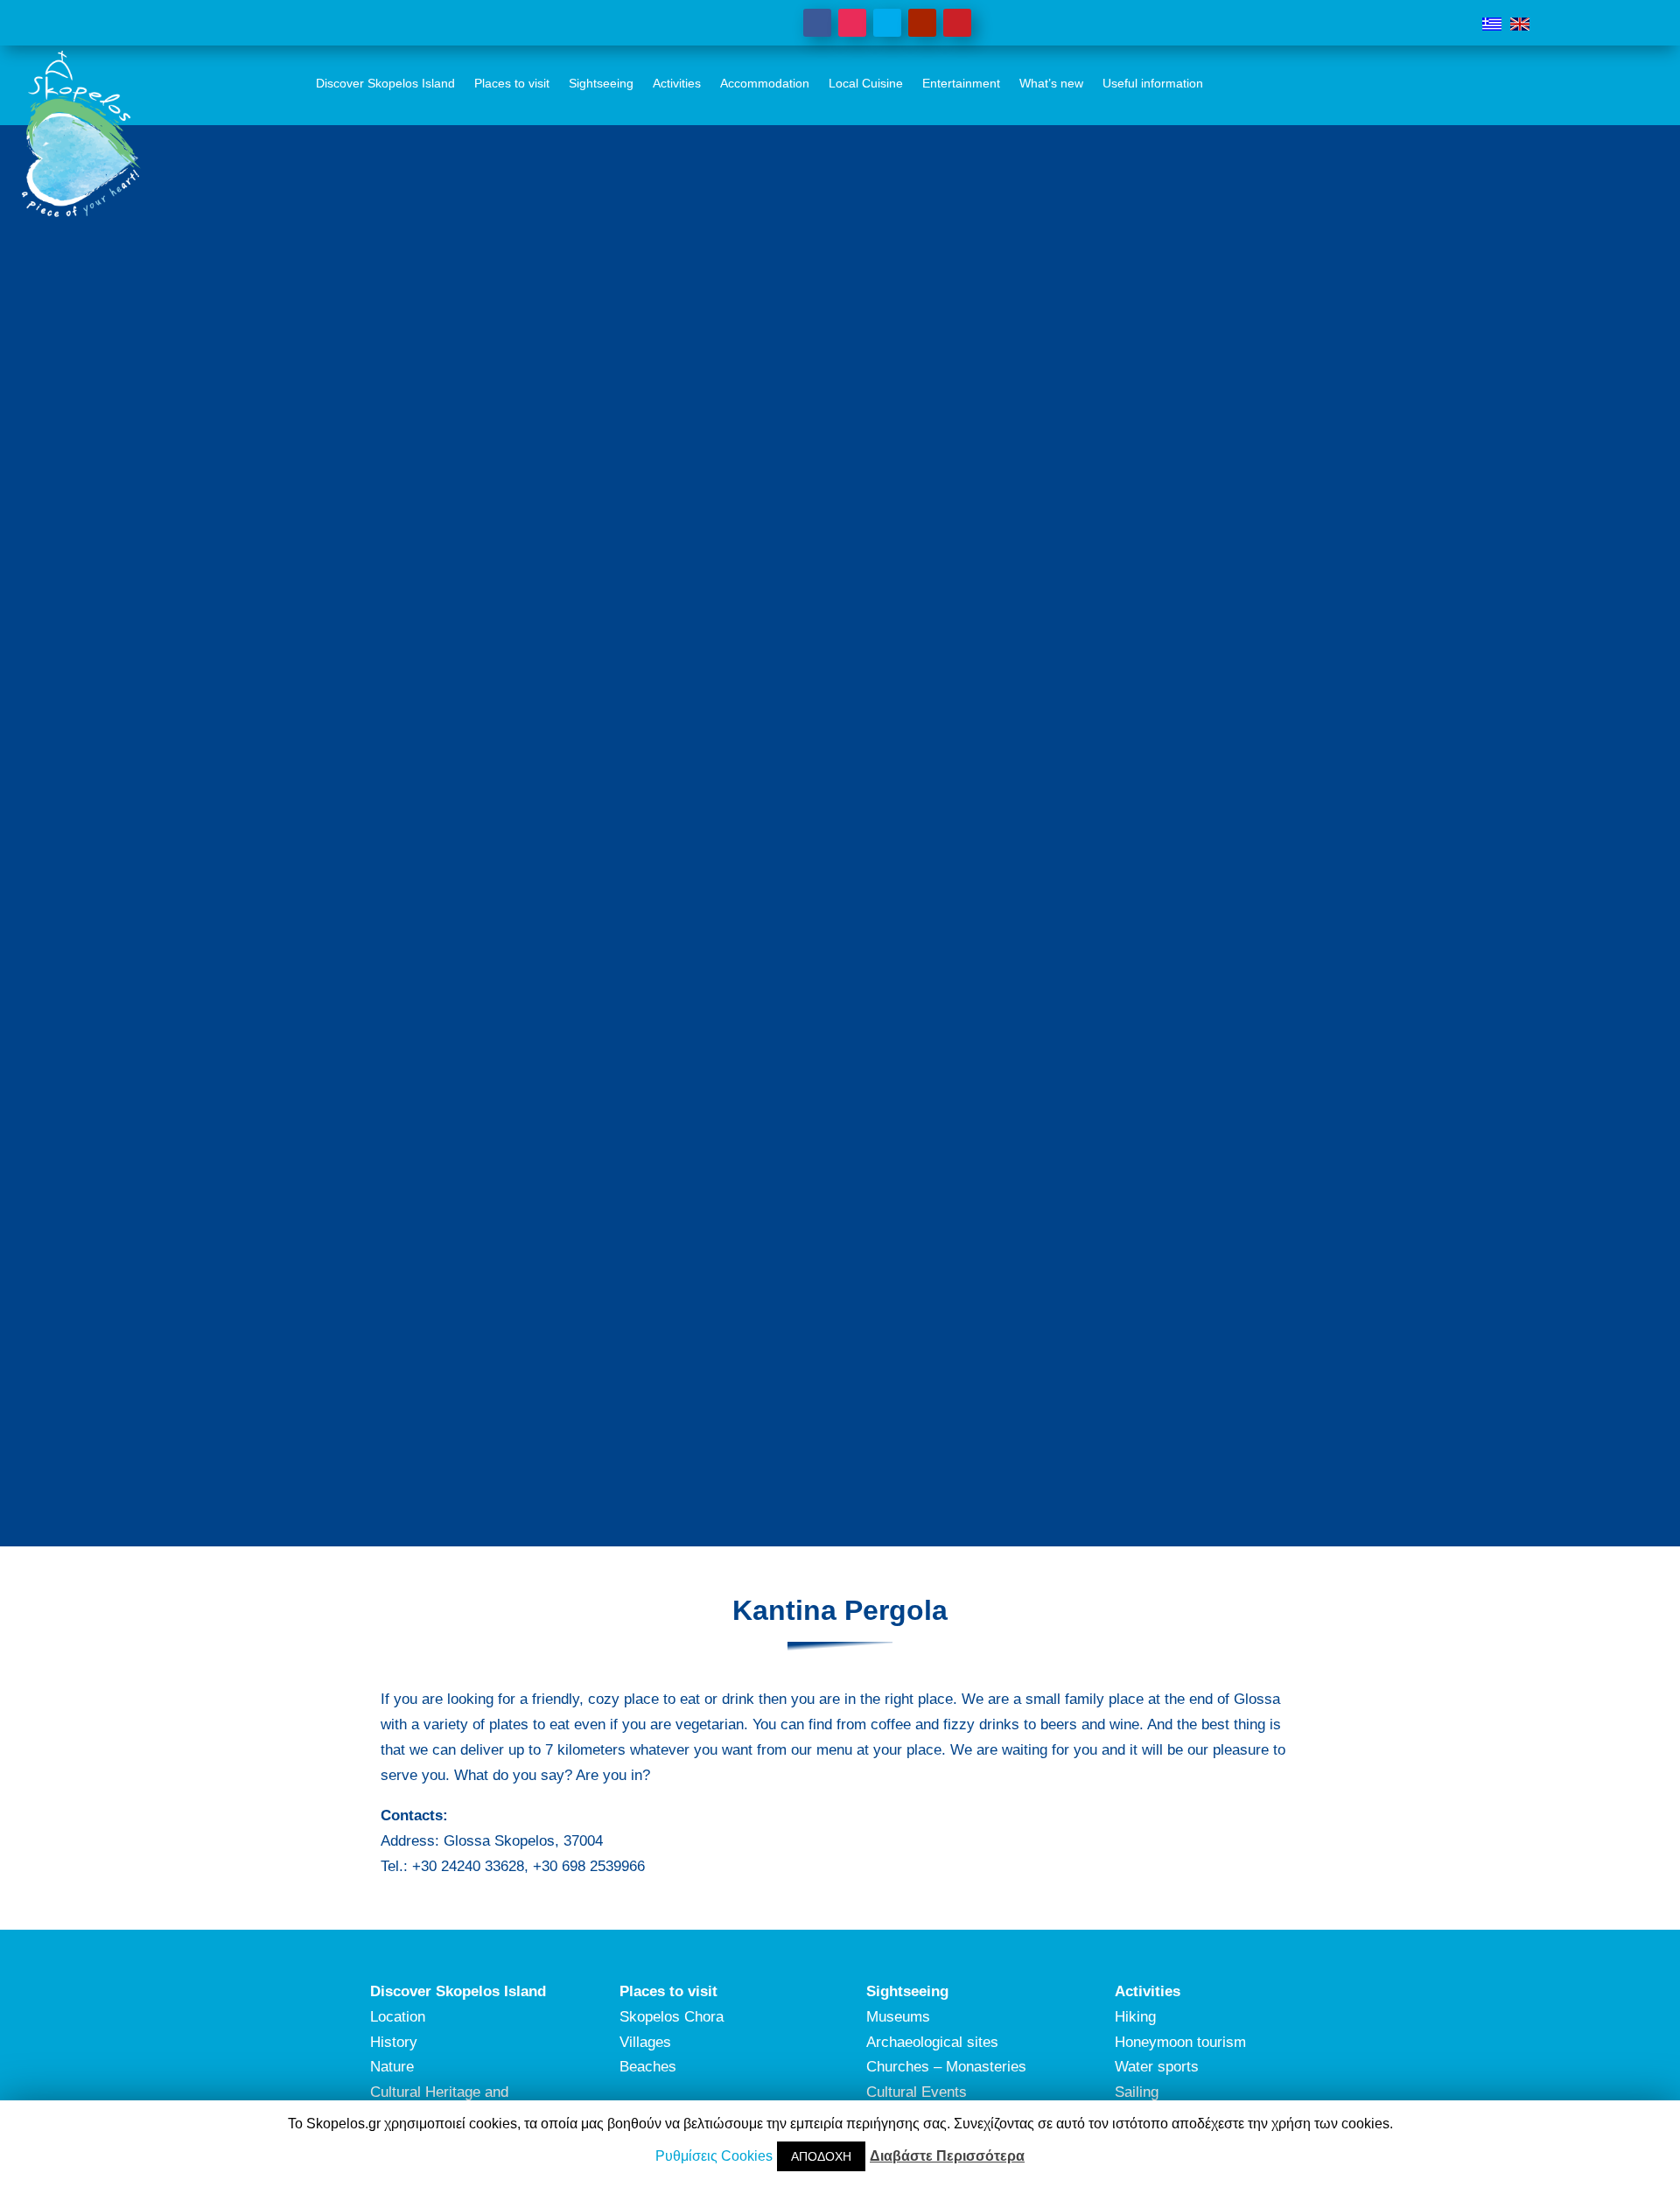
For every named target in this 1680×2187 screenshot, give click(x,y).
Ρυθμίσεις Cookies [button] (714, 2156)
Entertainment (961, 83)
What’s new (1051, 83)
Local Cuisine (866, 83)
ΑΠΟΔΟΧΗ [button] (821, 2156)
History (394, 2042)
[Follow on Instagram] (852, 23)
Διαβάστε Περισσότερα (947, 2156)
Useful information (1153, 83)
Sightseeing (601, 83)
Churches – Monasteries (946, 2067)
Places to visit (512, 83)
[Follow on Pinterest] (957, 23)
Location (398, 2017)
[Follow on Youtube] (922, 23)
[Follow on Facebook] (817, 23)
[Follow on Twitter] (887, 23)
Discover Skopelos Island (385, 83)
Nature (392, 2067)
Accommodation (765, 83)
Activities (677, 83)
